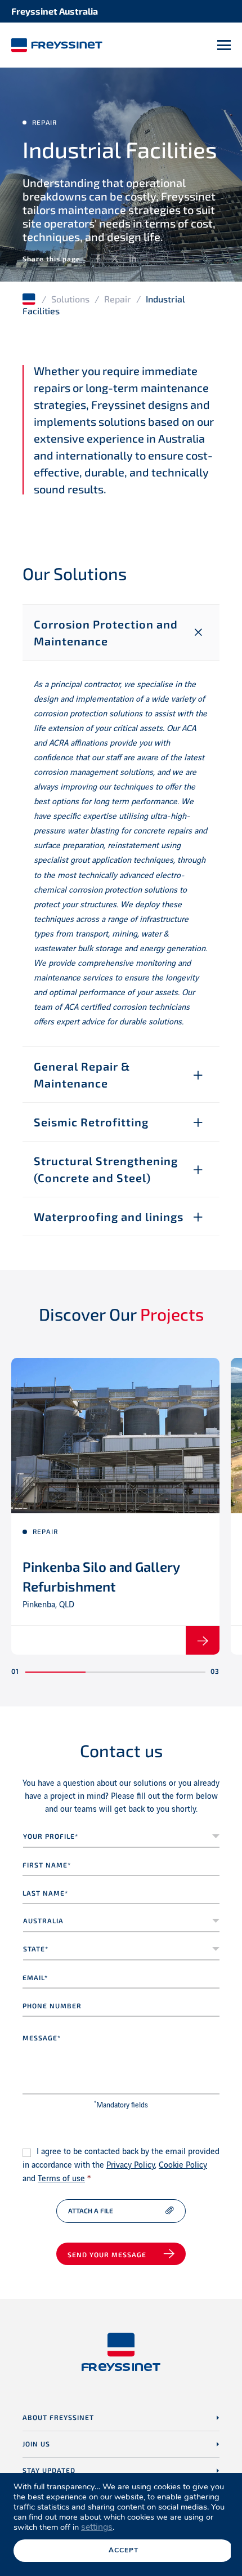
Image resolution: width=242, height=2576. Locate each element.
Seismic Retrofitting (91, 1122)
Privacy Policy (131, 2165)
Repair (118, 299)
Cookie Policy (183, 2165)
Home (30, 299)
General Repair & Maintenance (82, 1075)
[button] (55, 1672)
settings (97, 2527)
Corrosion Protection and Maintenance (106, 632)
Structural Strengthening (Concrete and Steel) (106, 1169)
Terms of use (61, 2179)
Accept (124, 2550)
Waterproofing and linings (109, 1216)
